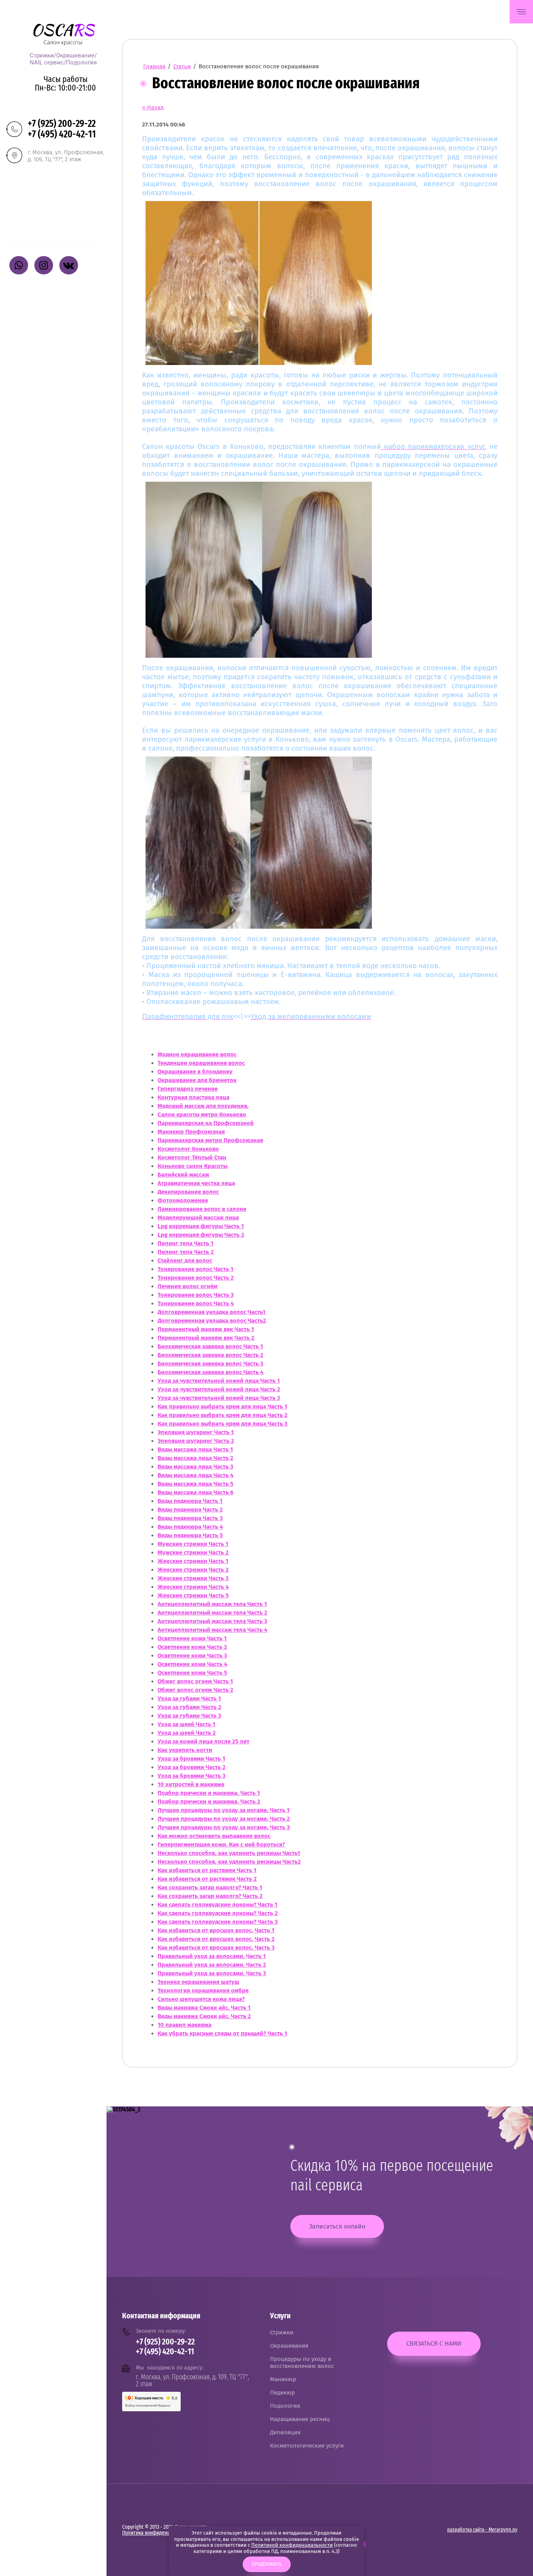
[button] (521, 12)
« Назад (153, 107)
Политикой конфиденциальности (292, 2545)
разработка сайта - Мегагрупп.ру (482, 2530)
